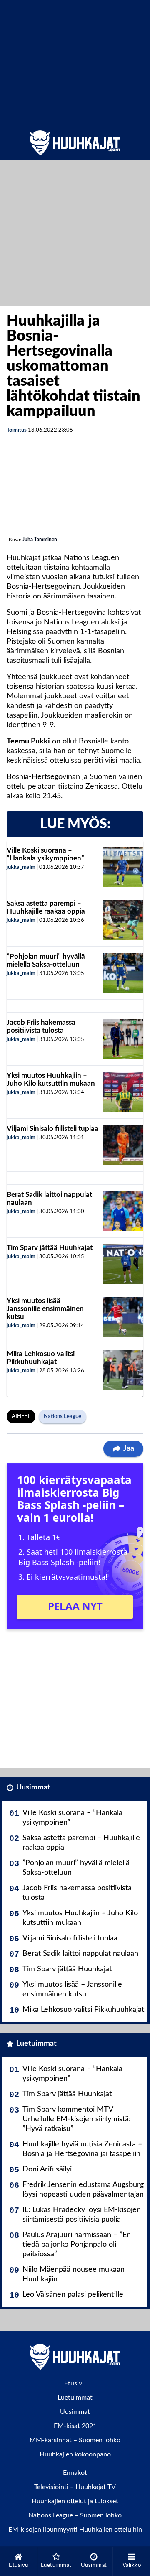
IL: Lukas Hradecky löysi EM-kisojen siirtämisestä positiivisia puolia (82, 2215)
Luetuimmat (36, 2044)
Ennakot (75, 2473)
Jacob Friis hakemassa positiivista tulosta (41, 1026)
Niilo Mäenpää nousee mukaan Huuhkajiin (74, 2274)
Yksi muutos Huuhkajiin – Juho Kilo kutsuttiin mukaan (51, 1079)
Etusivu (75, 2383)
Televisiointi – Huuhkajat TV (75, 2487)
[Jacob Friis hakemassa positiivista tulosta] (123, 1039)
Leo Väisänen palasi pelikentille (73, 2295)
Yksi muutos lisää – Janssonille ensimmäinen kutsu (45, 1308)
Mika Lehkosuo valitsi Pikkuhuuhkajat (41, 1358)
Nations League (62, 1417)
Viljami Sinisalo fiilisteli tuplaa (52, 1129)
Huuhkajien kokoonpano (75, 2454)
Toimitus (17, 430)
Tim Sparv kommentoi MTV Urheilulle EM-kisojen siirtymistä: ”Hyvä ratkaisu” (77, 2119)
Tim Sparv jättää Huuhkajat (50, 1248)
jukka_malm (21, 867)
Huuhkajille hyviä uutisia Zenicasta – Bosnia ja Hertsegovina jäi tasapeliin (82, 2149)
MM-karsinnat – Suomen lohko (75, 2440)
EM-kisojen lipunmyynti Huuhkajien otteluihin (75, 2530)
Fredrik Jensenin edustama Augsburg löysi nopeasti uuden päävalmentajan (83, 2190)
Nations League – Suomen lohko (75, 2515)
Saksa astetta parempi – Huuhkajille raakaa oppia (46, 907)
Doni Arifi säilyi (47, 2169)
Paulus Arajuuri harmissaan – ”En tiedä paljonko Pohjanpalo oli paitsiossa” (77, 2245)
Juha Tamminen (40, 540)
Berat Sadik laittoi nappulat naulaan (80, 1954)
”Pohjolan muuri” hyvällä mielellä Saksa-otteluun (46, 960)
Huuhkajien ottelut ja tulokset (75, 2501)
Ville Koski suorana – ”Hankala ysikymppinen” (45, 854)
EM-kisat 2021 (75, 2426)
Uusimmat (33, 1787)
